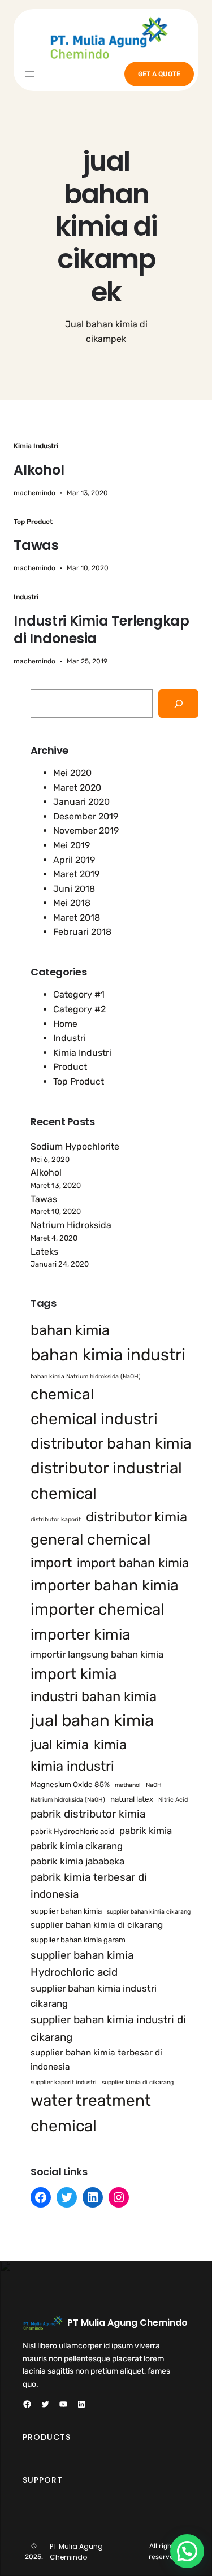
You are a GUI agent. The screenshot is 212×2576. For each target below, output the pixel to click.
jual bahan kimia (92, 1720)
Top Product (33, 522)
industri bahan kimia (94, 1697)
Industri (26, 597)
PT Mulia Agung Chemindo (127, 2323)
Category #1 (79, 994)
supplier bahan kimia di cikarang (97, 1925)
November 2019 (86, 831)
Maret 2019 (76, 874)
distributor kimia (137, 1517)
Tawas (36, 545)
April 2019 (74, 860)
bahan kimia (70, 1330)
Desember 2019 (86, 816)
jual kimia (60, 1745)
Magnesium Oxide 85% (70, 1784)
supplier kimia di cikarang (138, 2082)
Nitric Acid (173, 1800)
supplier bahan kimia (66, 1911)
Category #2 (79, 1009)
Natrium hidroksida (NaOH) (68, 1800)
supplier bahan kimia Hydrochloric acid (82, 1964)
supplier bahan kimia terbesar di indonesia (96, 2060)
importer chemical (98, 1609)
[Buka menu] (29, 74)
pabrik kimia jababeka (77, 1861)
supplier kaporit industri (64, 2082)
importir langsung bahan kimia (97, 1654)
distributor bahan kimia (111, 1443)
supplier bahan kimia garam (78, 1940)
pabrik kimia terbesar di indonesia (89, 1886)
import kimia (74, 1674)
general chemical (90, 1539)
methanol (128, 1785)
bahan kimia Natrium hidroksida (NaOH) (86, 1376)
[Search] (178, 703)
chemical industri (94, 1419)
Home (65, 1024)
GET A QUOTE (159, 74)
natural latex (132, 1799)
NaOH (154, 1785)
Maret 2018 (77, 918)
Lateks (44, 1252)
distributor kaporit (56, 1519)
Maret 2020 (77, 788)
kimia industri (72, 1766)
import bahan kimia (133, 1563)
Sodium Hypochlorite (75, 1146)
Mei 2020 (72, 773)
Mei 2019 (72, 845)
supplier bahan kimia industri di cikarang (108, 2028)
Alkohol (39, 470)
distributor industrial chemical (106, 1481)
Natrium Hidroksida (71, 1225)
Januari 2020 (81, 802)
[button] (187, 2551)
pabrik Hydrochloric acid (72, 1831)
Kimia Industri (36, 446)
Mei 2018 (72, 903)
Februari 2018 (82, 932)
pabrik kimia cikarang (77, 1846)
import (51, 1563)
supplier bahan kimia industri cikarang (94, 1996)
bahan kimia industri (108, 1355)
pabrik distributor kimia (88, 1814)
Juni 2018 (74, 889)
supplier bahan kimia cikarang (149, 1912)
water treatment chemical (91, 2113)
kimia (110, 1745)
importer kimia (81, 1634)
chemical (62, 1394)
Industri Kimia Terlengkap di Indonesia (101, 630)
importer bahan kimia (105, 1585)
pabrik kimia (146, 1831)
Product (70, 1067)
